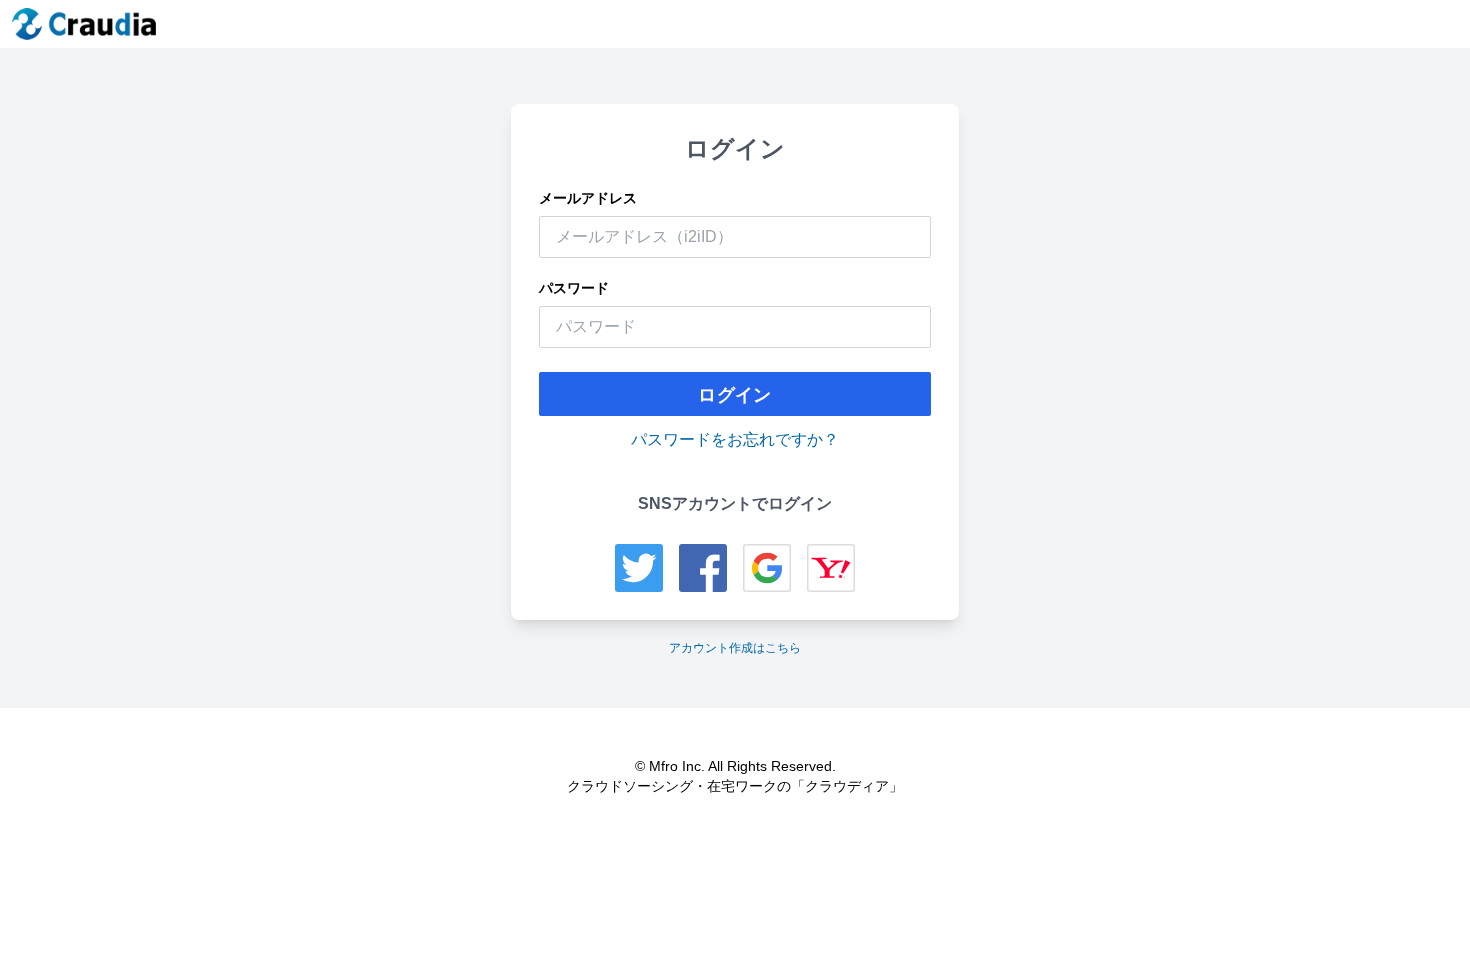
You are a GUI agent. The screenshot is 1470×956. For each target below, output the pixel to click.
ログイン (735, 394)
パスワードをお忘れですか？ (735, 439)
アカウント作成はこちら (735, 648)
